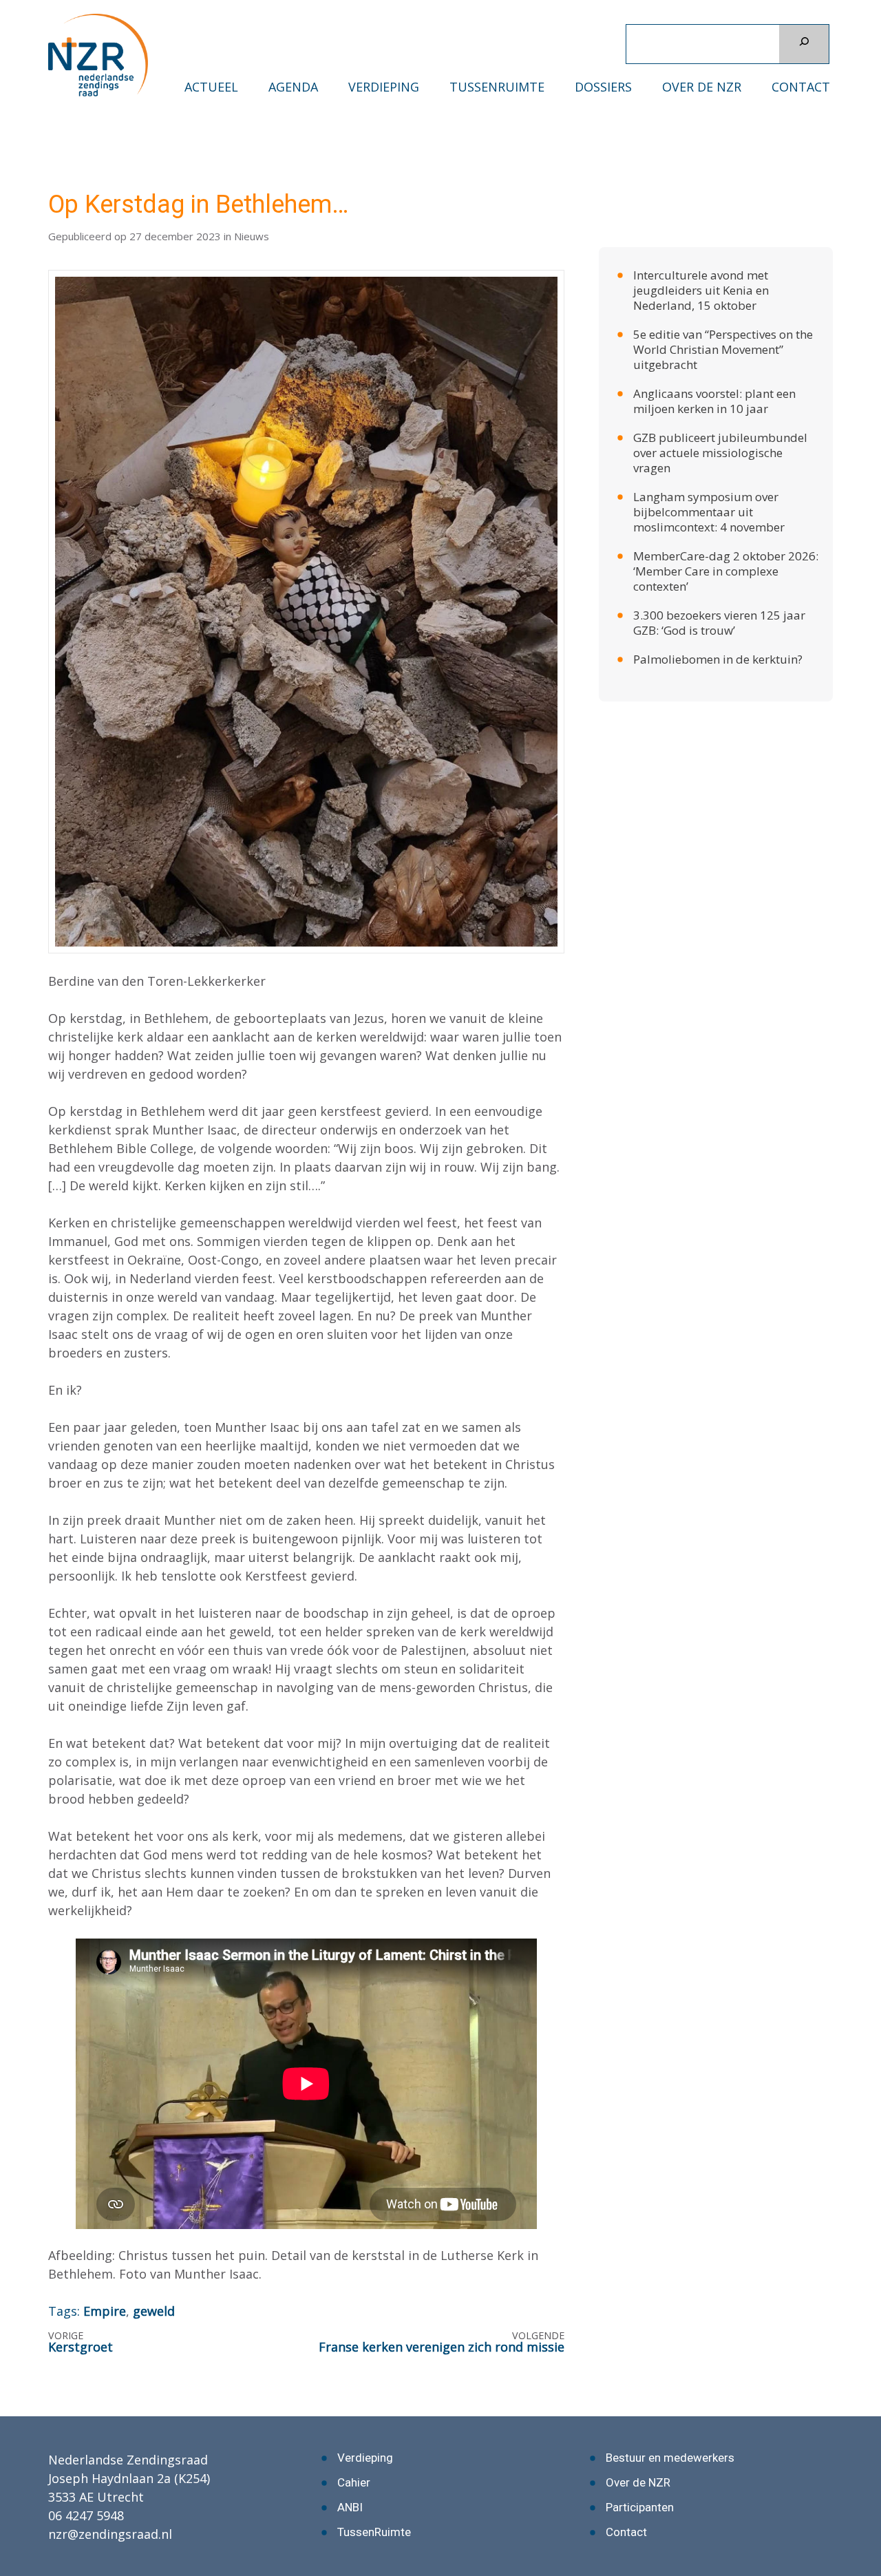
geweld (154, 2278)
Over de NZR (702, 87)
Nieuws (252, 203)
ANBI (350, 2474)
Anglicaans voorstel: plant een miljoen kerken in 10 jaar (714, 368)
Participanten (640, 2474)
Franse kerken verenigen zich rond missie (442, 2314)
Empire (105, 2278)
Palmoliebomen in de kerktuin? (718, 626)
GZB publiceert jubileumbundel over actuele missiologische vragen (720, 420)
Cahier (354, 2449)
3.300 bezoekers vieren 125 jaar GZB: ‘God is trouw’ (719, 590)
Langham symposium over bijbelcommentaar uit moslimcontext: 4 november (709, 479)
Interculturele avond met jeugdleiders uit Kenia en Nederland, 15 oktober (701, 257)
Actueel (211, 87)
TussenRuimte (497, 87)
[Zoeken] (804, 44)
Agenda (293, 87)
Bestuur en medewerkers (670, 2425)
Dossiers (603, 87)
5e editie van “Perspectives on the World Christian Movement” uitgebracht (723, 316)
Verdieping (384, 87)
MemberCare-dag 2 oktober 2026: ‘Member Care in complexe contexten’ (726, 538)
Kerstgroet (81, 2314)
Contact (801, 87)
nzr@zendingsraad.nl (110, 2501)
